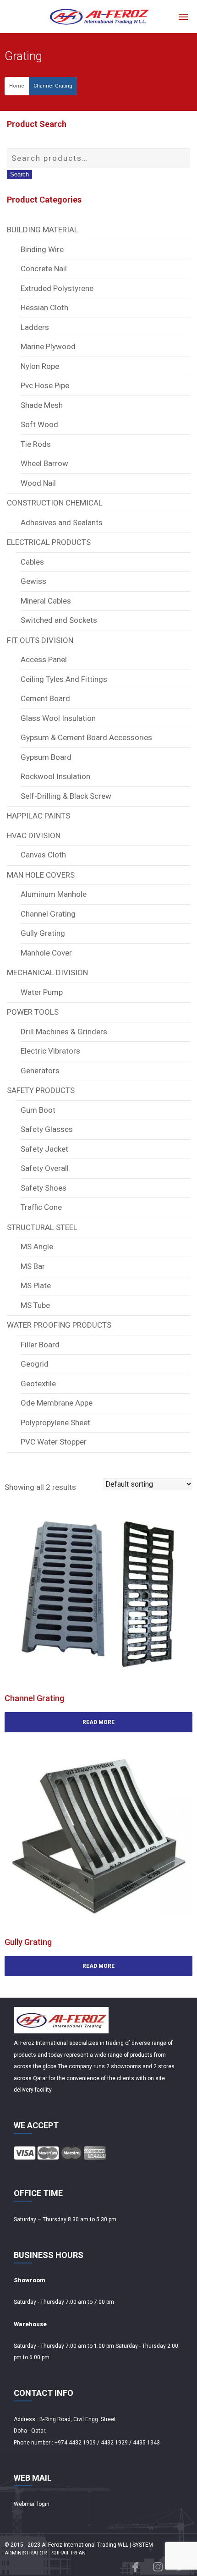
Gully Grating (43, 933)
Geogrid (35, 1364)
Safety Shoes (44, 1188)
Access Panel (44, 659)
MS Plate (36, 1285)
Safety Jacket (44, 1149)
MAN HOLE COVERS (41, 875)
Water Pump (42, 992)
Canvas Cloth (43, 855)
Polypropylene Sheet (55, 1423)
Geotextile (38, 1384)
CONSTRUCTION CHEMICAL (55, 503)
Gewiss (33, 581)
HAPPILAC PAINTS (38, 816)
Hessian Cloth (44, 308)
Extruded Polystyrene (57, 288)
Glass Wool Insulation (58, 718)
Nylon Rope (40, 366)
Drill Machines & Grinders (64, 1032)
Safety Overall (45, 1168)
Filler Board (40, 1345)
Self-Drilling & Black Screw (66, 796)
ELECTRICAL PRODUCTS (49, 542)
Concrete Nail (44, 269)
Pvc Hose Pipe (45, 385)
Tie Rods (36, 444)
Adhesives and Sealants (62, 522)
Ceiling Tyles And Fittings (64, 679)
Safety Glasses (47, 1129)
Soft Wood (39, 424)
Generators (40, 1071)
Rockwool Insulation (55, 776)
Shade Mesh (42, 405)
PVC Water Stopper (54, 1442)
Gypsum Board (46, 757)
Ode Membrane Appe (57, 1403)
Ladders (35, 327)
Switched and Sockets (59, 620)
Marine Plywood (48, 346)
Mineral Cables (46, 601)
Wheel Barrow (44, 463)
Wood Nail (38, 483)
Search (19, 174)
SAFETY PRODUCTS (41, 1090)
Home (17, 86)
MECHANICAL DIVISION (47, 972)
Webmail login (32, 2504)
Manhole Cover (46, 953)
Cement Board (45, 698)
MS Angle (37, 1247)
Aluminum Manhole (54, 894)
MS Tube (35, 1305)
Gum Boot (38, 1110)
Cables (32, 562)
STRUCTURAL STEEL (42, 1227)
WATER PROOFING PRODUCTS (59, 1325)
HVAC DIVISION (34, 835)
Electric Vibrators (50, 1051)
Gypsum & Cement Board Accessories (86, 737)
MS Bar (33, 1266)
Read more (98, 1722)
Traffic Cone (41, 1207)
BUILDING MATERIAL (43, 230)
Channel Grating (53, 86)
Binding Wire (42, 249)
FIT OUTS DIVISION (40, 640)
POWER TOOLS (33, 1012)
